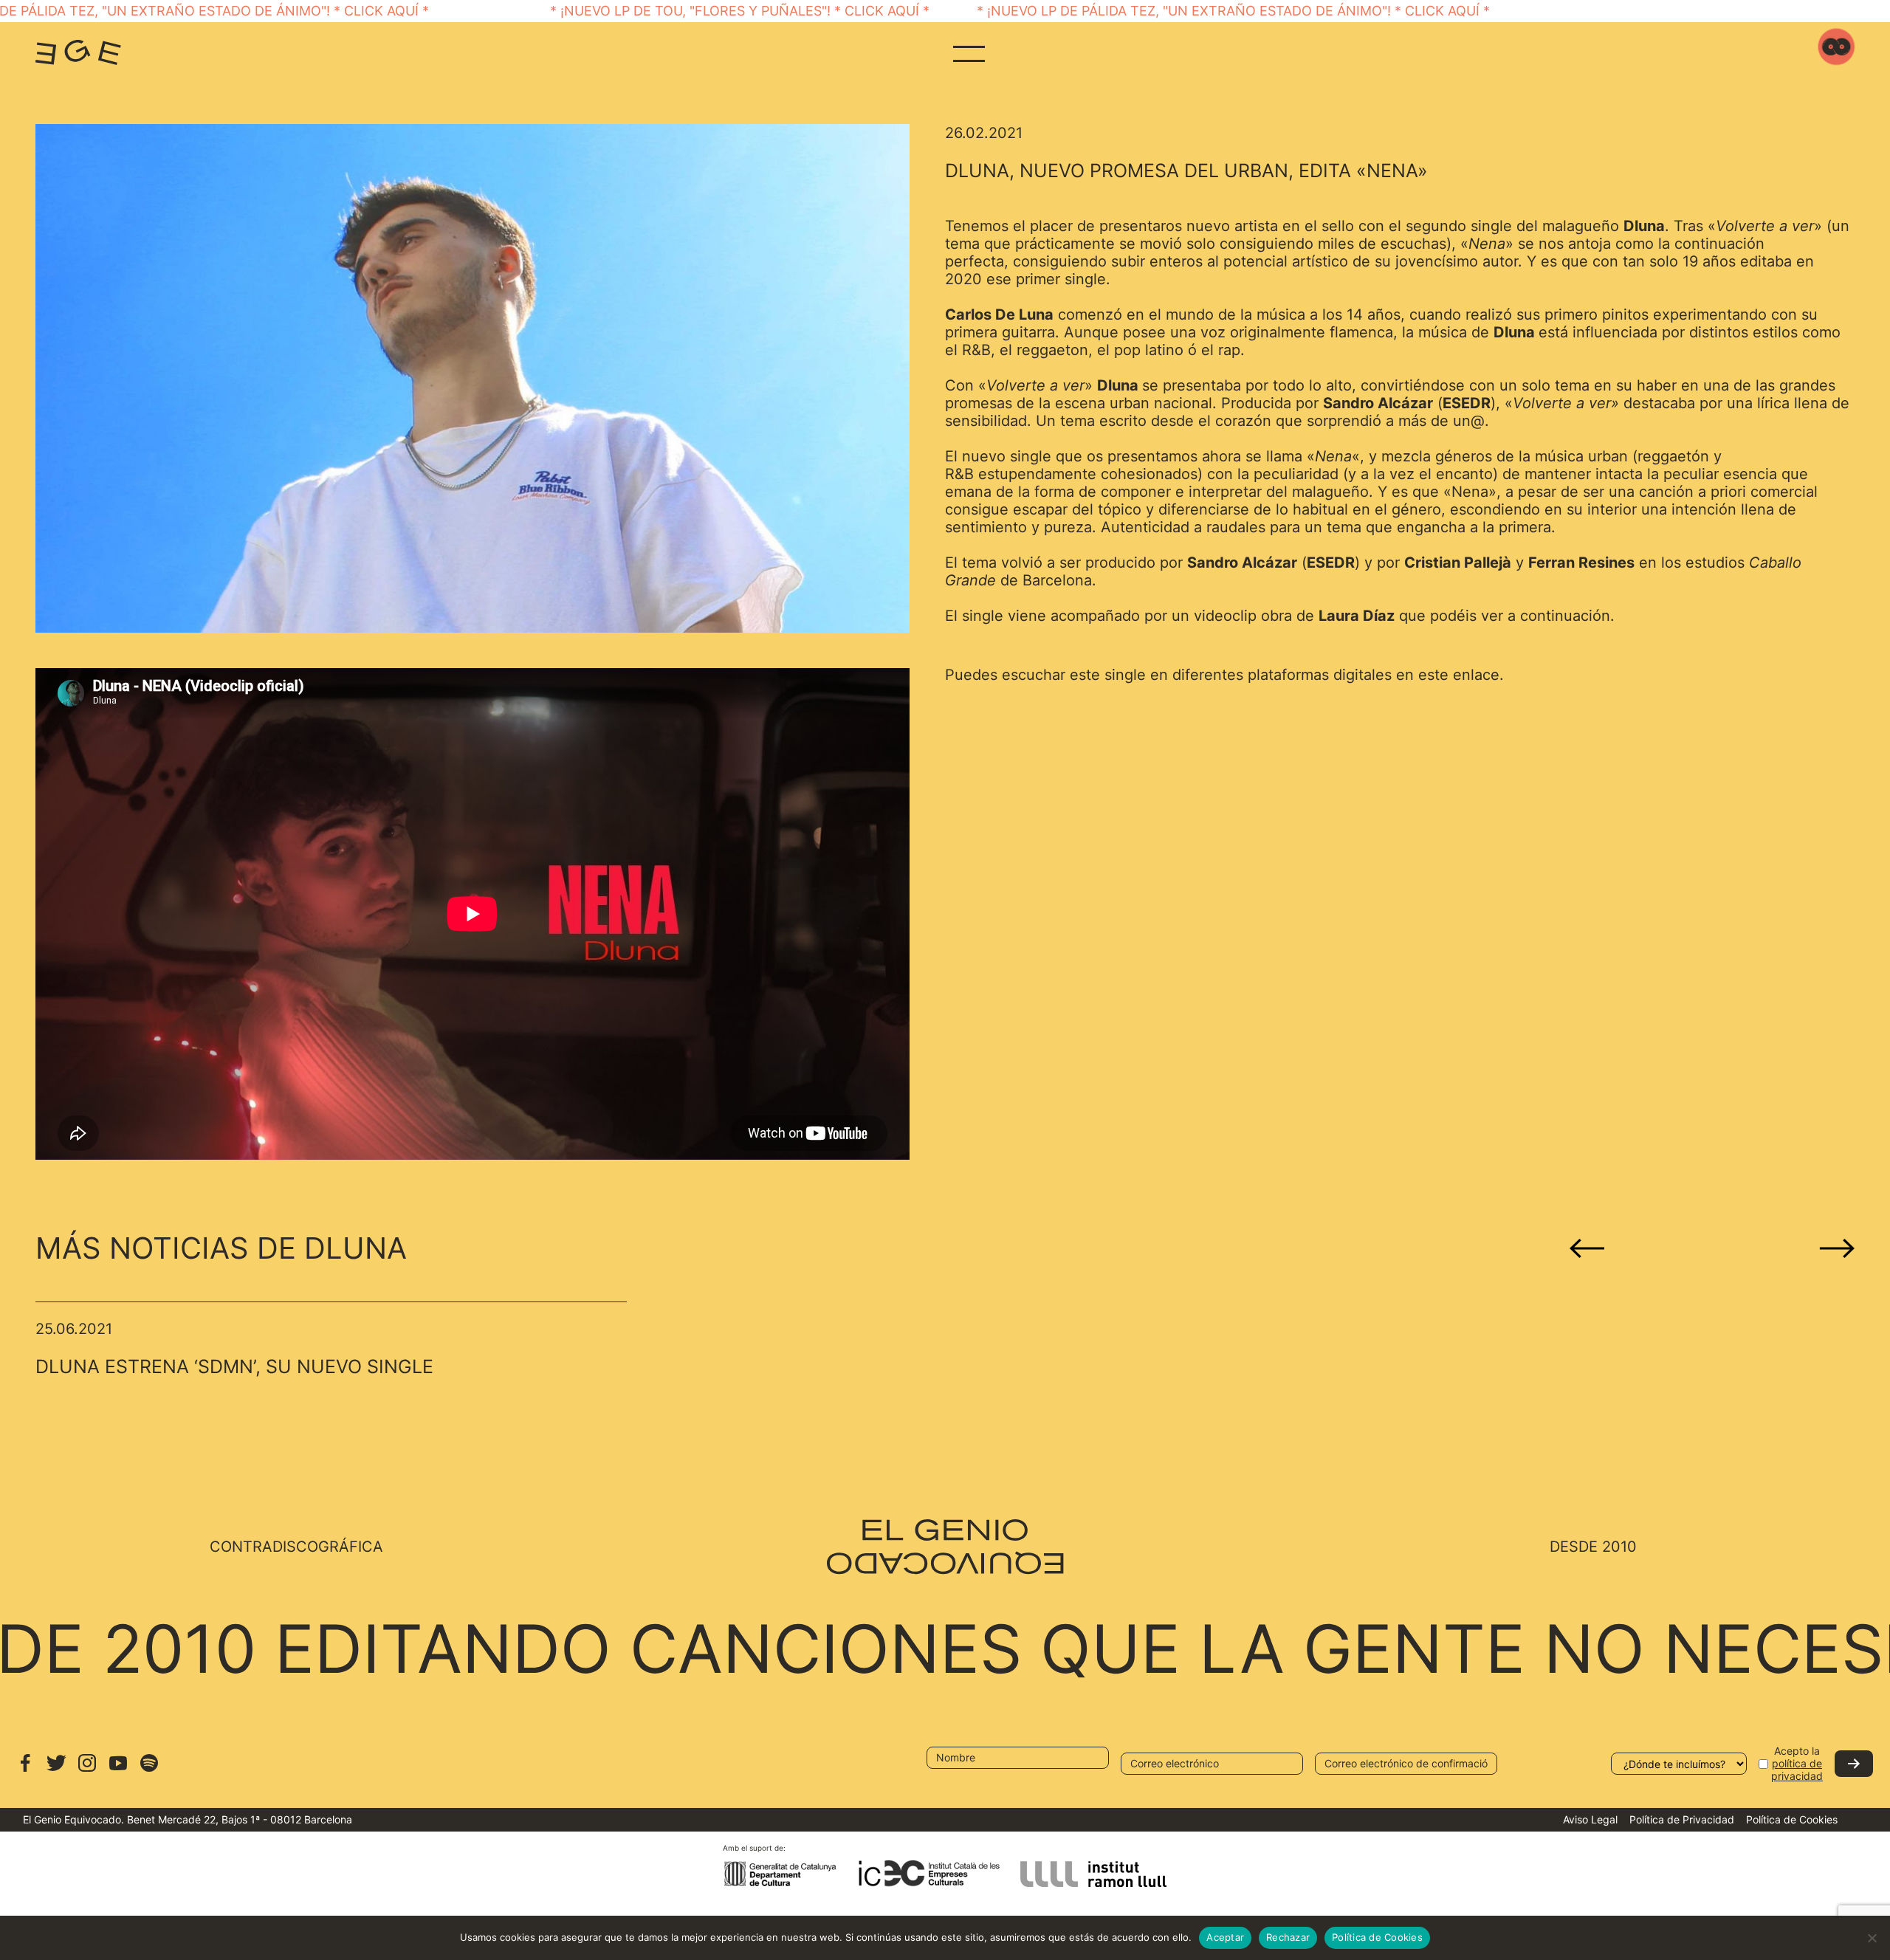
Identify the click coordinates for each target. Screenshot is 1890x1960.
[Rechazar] (1872, 1938)
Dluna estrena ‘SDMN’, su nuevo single (234, 1366)
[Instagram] (87, 1770)
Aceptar (1225, 1937)
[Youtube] (118, 1770)
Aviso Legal (1590, 1819)
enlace (1476, 675)
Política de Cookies (1792, 1819)
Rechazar (1288, 1937)
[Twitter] (56, 1770)
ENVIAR (1854, 1764)
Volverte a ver (1765, 226)
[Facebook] (25, 1770)
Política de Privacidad (1682, 1819)
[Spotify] (149, 1770)
